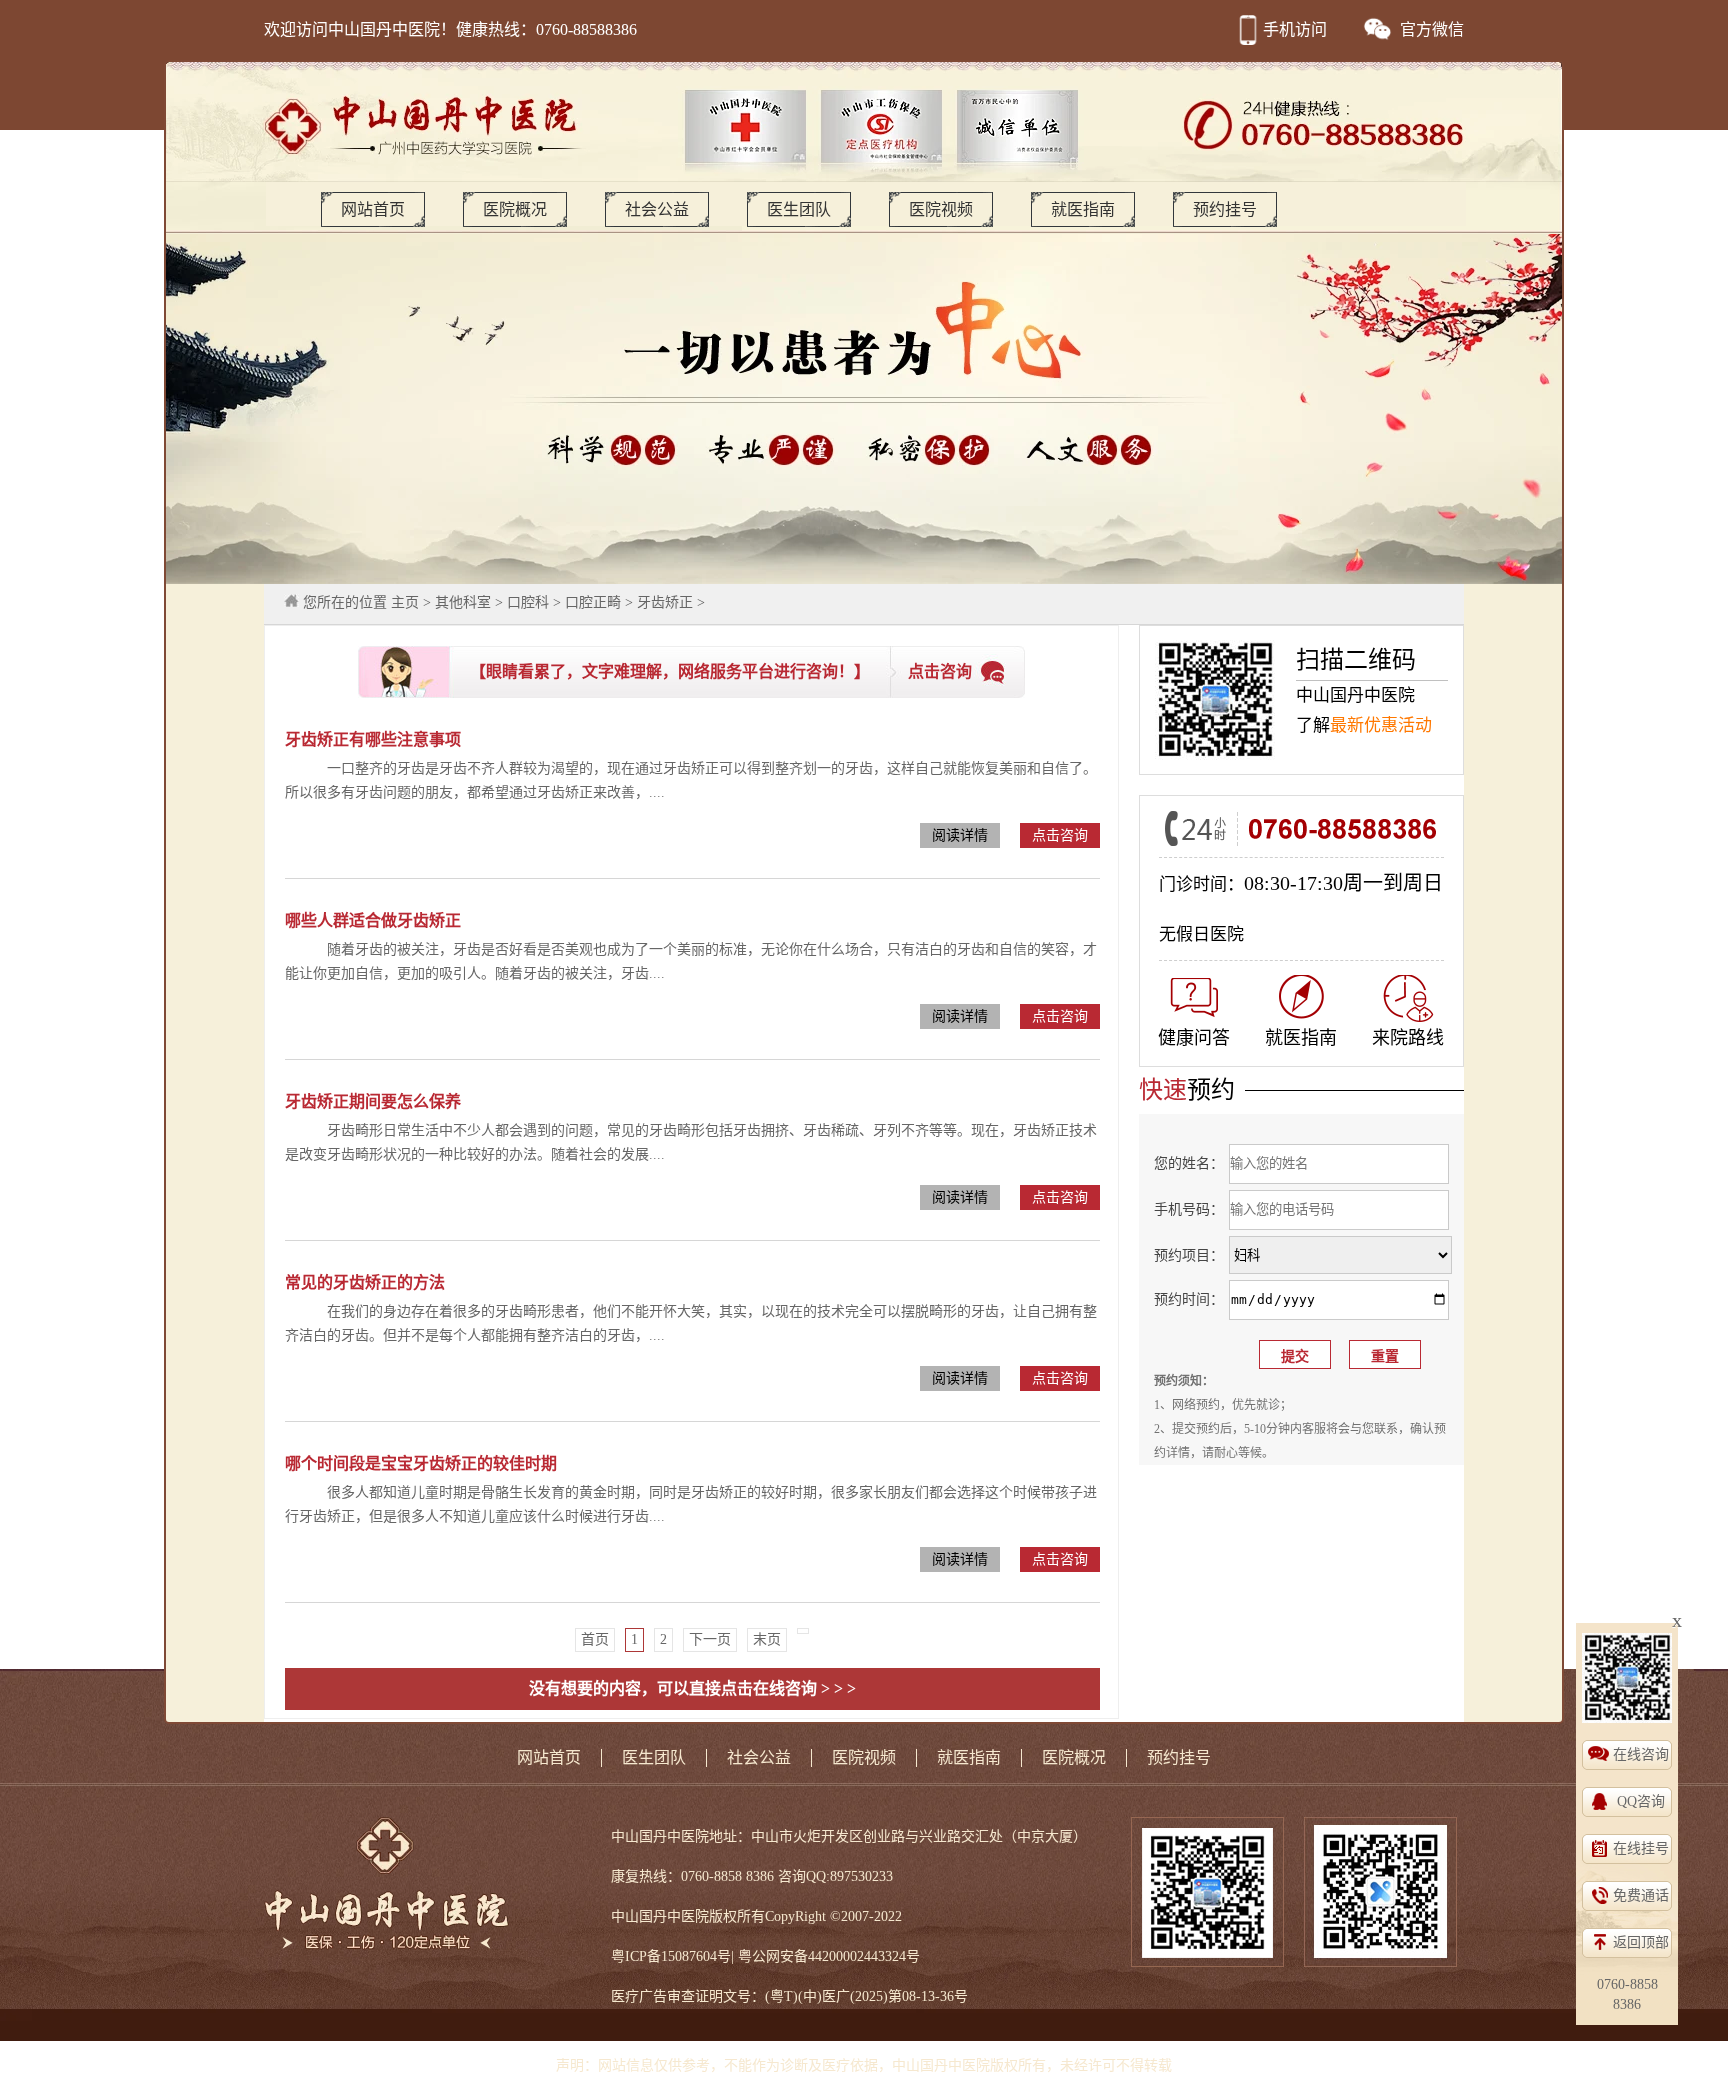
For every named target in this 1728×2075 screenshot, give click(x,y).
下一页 (710, 1639)
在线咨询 (1641, 1754)
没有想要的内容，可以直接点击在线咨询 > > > (692, 1688)
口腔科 (528, 602)
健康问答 (1194, 1038)
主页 (405, 602)
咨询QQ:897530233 (835, 1876)
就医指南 (1083, 209)
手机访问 (1295, 29)
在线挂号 (1641, 1848)
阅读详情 (960, 835)
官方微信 (1432, 29)
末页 (767, 1639)
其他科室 (463, 602)
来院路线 (1408, 1038)
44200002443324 (857, 1956)
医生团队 (799, 209)
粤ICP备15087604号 (671, 1956)
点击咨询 (940, 671)
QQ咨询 (1641, 1801)
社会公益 (657, 209)
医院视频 (941, 209)
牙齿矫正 (665, 602)
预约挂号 (1225, 209)
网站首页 (373, 209)
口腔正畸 (593, 602)
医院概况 (515, 209)
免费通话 (1641, 1895)
